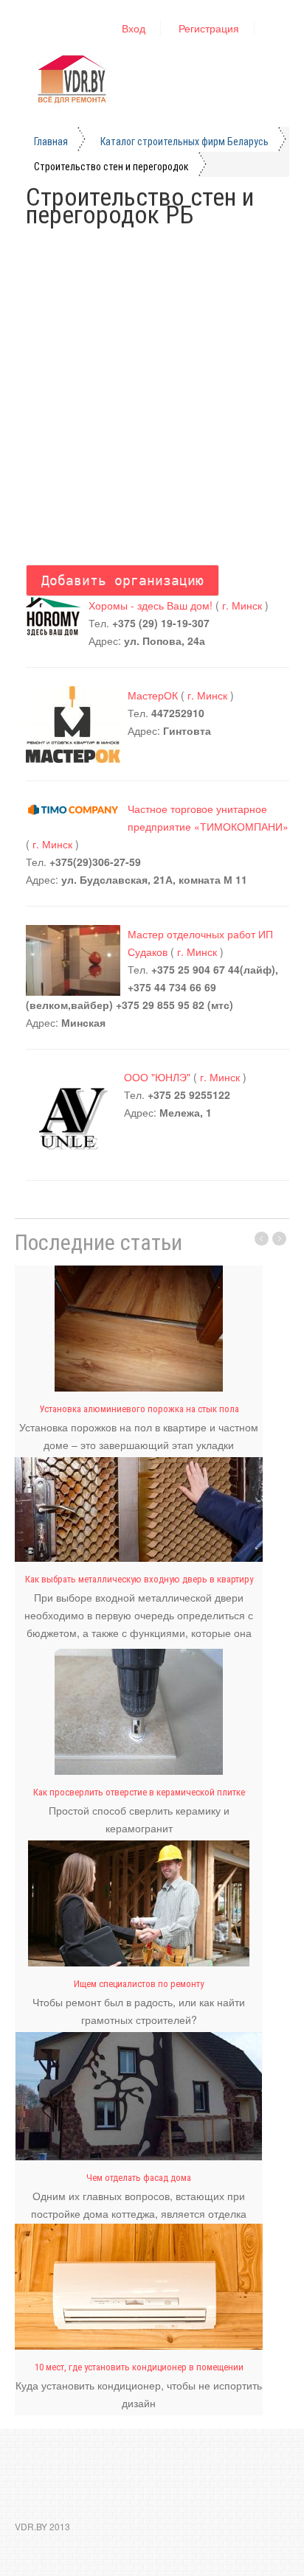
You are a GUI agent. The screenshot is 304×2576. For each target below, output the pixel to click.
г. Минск (243, 605)
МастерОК (153, 695)
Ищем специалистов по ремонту (139, 1984)
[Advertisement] (152, 394)
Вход (134, 28)
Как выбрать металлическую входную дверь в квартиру (139, 1579)
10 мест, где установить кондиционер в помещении (139, 2367)
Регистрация (209, 28)
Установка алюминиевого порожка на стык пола (139, 1409)
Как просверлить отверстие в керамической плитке (139, 1792)
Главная (51, 142)
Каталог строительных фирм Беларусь (184, 142)
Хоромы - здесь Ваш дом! (151, 605)
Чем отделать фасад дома (139, 2178)
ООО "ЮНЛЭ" (157, 1077)
